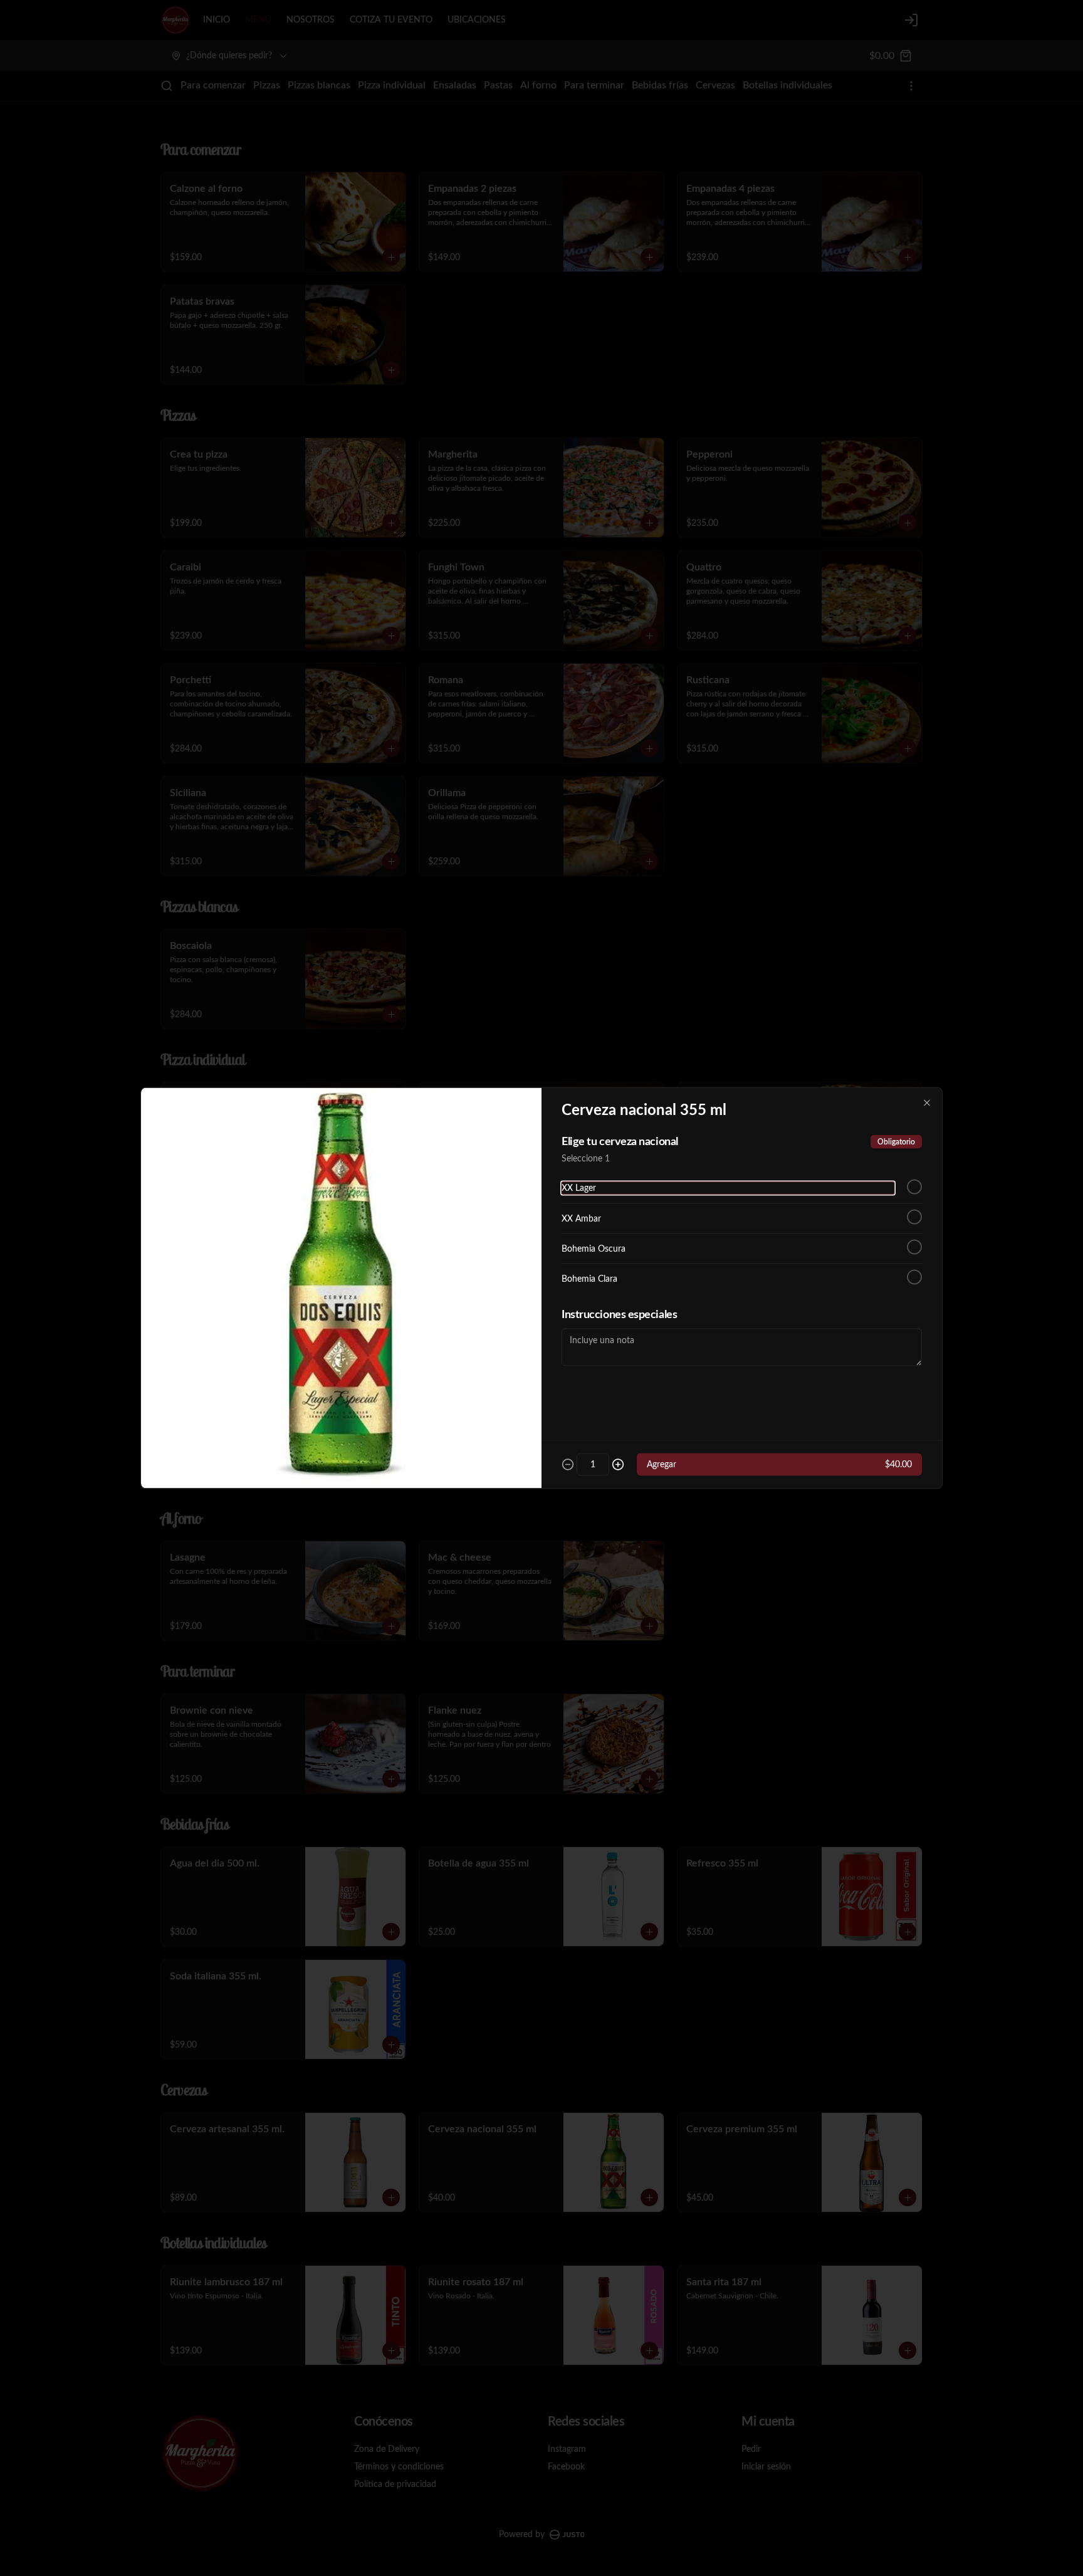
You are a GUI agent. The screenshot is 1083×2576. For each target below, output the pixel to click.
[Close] (927, 1103)
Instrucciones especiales (619, 1315)
